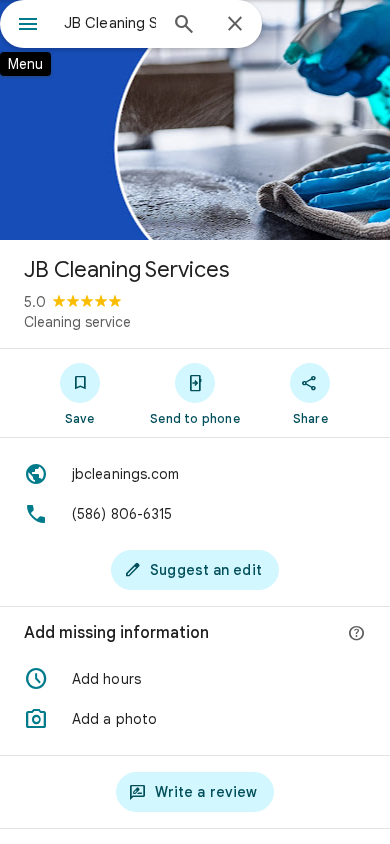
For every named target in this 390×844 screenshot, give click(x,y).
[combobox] (110, 23)
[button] (195, 679)
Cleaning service (77, 322)
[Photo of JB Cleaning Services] (195, 120)
